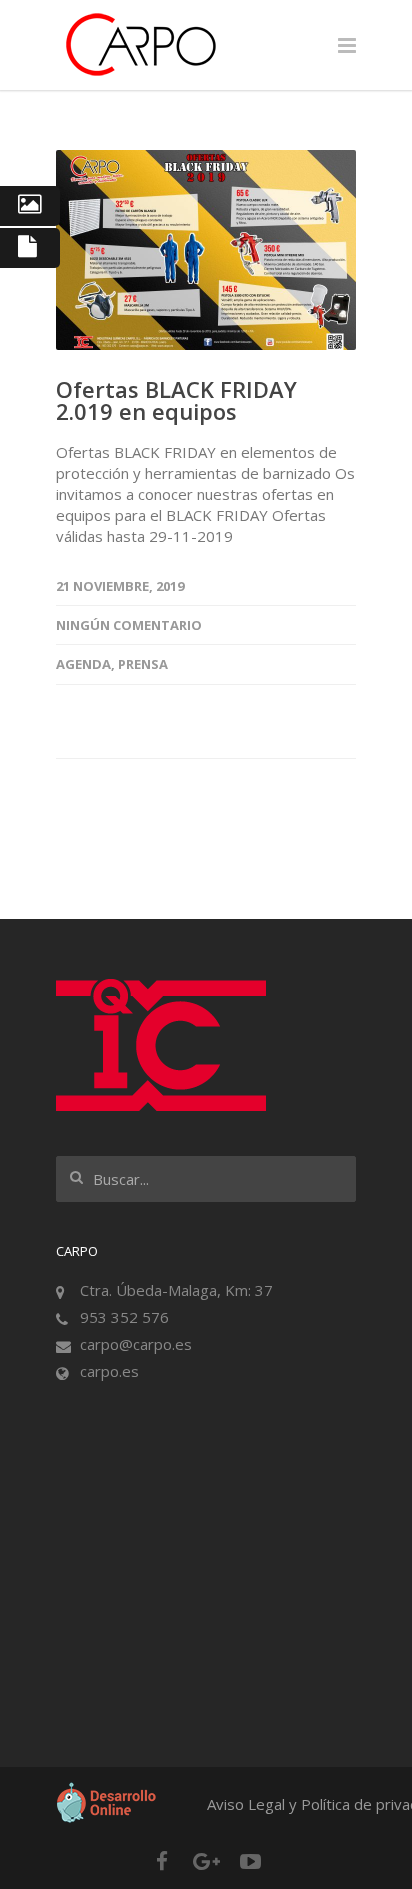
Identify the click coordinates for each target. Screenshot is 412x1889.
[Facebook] (162, 1861)
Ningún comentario (129, 625)
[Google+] (206, 1861)
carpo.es (109, 1371)
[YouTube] (250, 1861)
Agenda (83, 664)
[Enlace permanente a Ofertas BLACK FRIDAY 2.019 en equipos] (206, 250)
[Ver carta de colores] (30, 206)
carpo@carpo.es (136, 1344)
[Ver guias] (30, 248)
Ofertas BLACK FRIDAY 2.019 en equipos (176, 400)
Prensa (143, 664)
